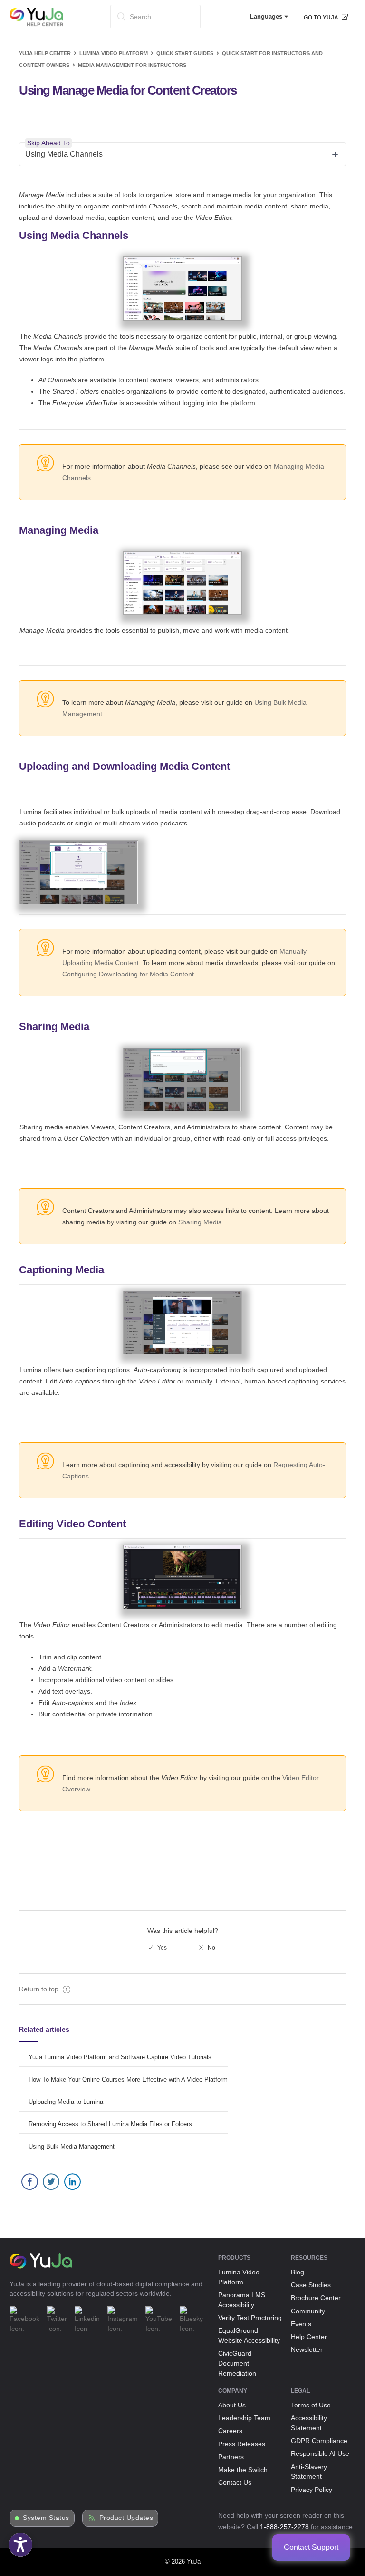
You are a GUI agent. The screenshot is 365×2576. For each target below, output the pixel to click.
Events (301, 2324)
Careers (230, 2431)
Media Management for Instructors (132, 65)
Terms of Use (311, 2405)
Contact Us (235, 2482)
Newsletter (307, 2349)
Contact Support (311, 2547)
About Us (232, 2405)
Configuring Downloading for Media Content (128, 974)
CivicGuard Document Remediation (237, 2363)
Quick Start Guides (185, 53)
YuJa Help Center (45, 53)
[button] (20, 2545)
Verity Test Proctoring (250, 2318)
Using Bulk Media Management (72, 2146)
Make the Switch (243, 2470)
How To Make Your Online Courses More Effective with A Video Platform (128, 2079)
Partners (231, 2457)
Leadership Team (244, 2418)
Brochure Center (316, 2298)
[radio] (158, 1948)
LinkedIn (72, 2184)
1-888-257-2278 (284, 2527)
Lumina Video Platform (114, 53)
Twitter (51, 2184)
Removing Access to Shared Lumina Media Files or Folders (110, 2124)
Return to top (40, 1989)
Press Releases (242, 2444)
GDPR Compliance (319, 2441)
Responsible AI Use (320, 2453)
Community (308, 2311)
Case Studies (311, 2285)
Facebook (30, 2184)
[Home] (36, 24)
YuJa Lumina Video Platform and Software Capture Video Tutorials (120, 2057)
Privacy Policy (312, 2490)
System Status (46, 2518)
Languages (267, 16)
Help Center (309, 2337)
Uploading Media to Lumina (66, 2102)
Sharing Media (200, 1222)
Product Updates (126, 2518)
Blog (298, 2272)
